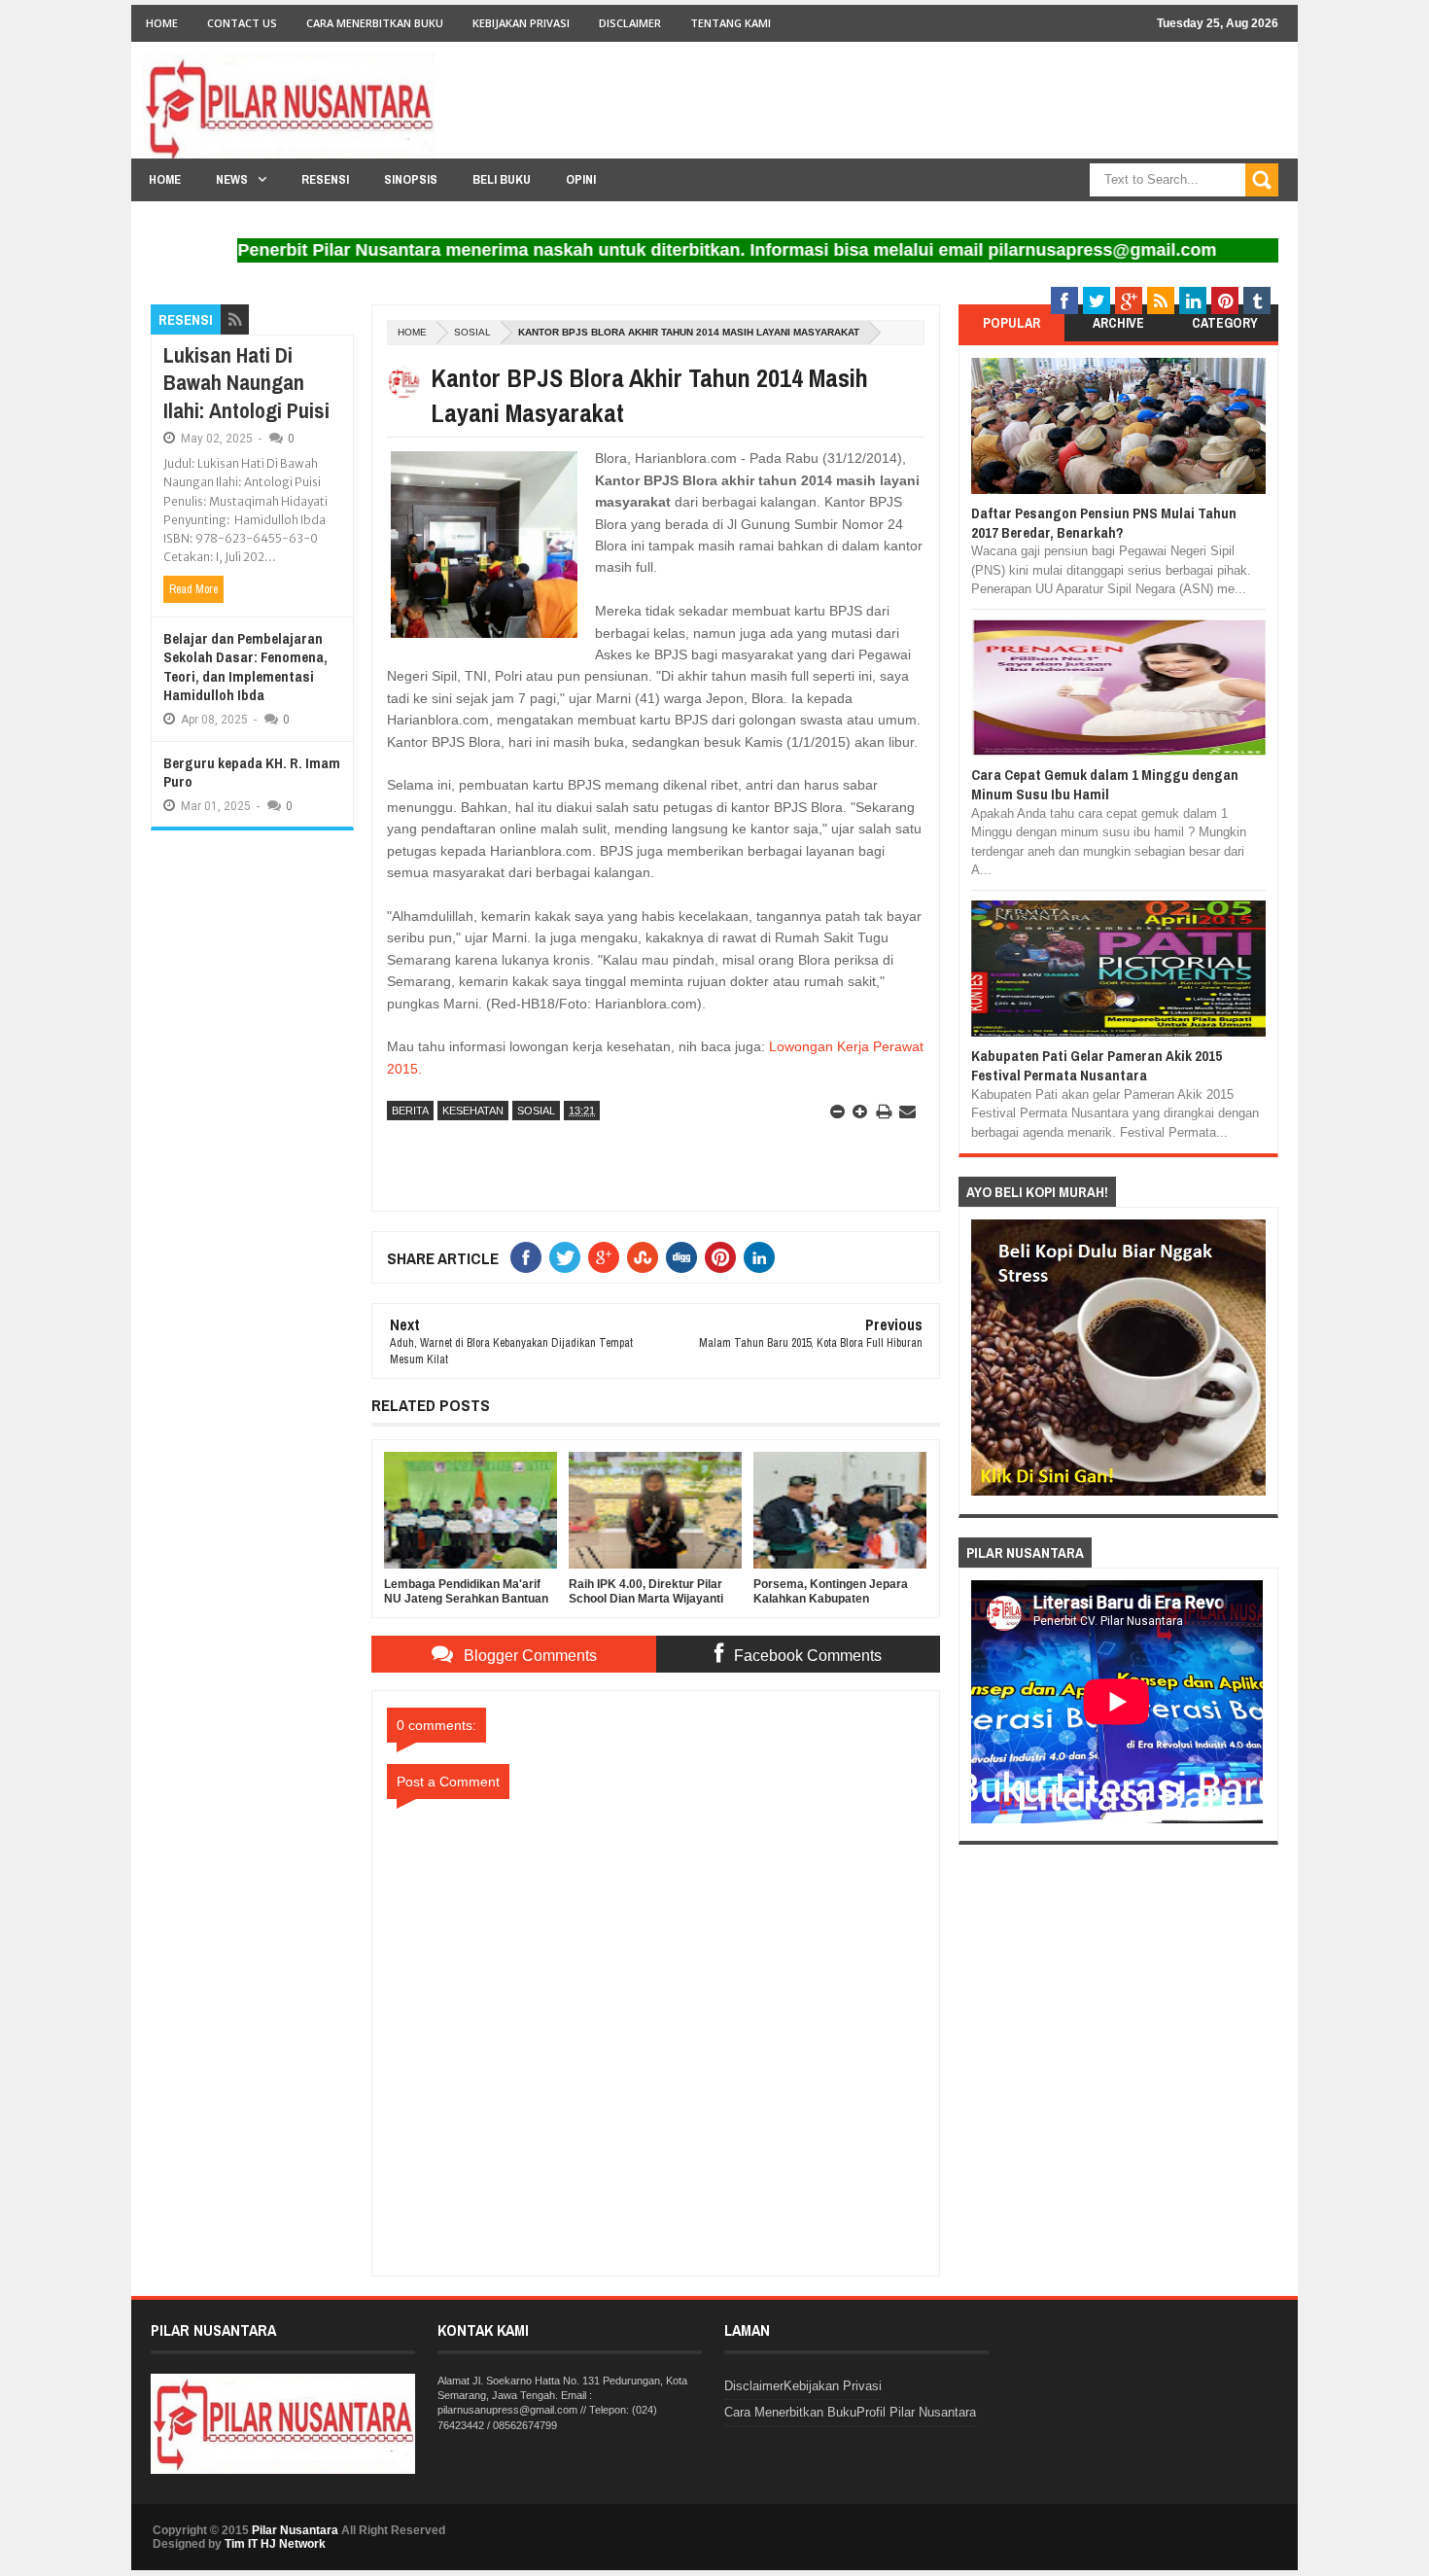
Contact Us (242, 23)
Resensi (325, 179)
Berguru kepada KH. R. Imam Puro (252, 773)
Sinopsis (411, 179)
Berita (410, 1111)
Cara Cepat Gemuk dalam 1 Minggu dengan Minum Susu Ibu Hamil (1105, 784)
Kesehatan (473, 1111)
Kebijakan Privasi (521, 23)
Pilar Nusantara (295, 2530)
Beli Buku (502, 179)
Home (162, 23)
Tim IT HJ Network (275, 2544)
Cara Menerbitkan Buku (375, 23)
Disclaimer (630, 23)
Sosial (472, 332)
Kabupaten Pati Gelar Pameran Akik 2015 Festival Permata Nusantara (1097, 1065)
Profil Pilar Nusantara (916, 2412)
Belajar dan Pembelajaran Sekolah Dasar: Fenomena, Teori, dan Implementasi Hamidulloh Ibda (245, 667)
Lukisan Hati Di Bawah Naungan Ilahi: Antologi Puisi (246, 383)
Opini (581, 179)
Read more (193, 589)
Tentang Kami (731, 23)
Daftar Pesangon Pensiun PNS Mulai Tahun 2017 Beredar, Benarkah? (1104, 523)
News (232, 179)
